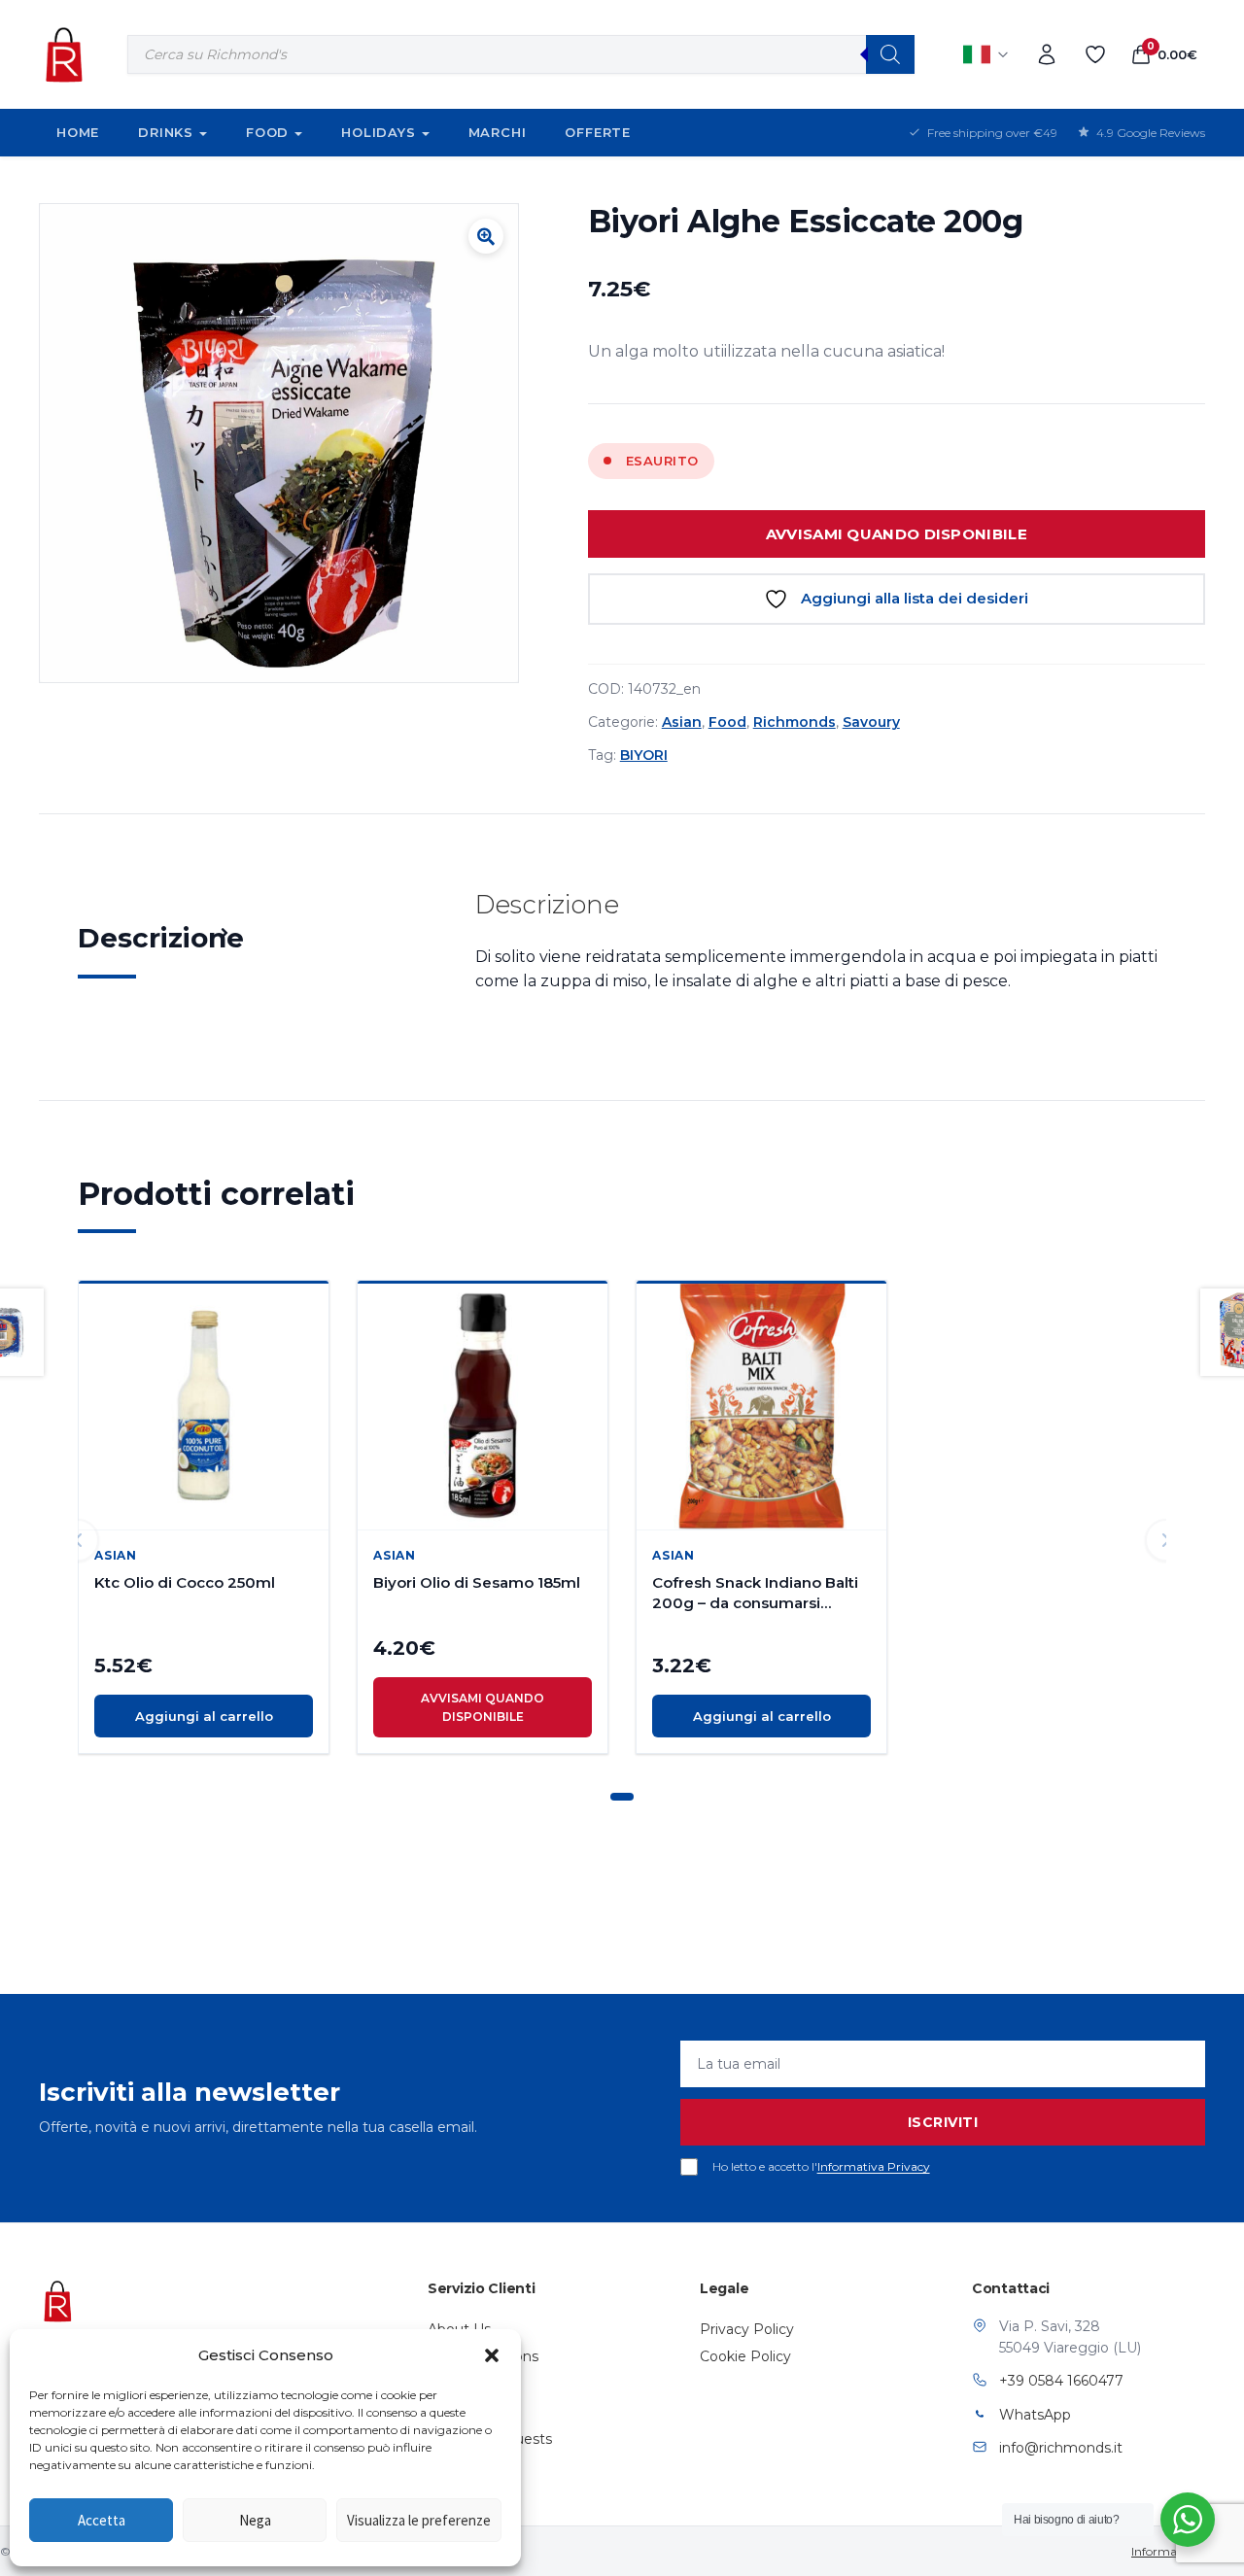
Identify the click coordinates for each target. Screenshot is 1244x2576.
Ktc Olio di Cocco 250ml (185, 1582)
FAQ (443, 2412)
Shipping (457, 2384)
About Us (459, 2329)
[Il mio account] (1047, 54)
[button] (492, 2355)
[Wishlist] (1095, 54)
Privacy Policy (747, 2329)
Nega (255, 2520)
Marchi (498, 132)
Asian (682, 722)
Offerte (598, 132)
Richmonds (795, 722)
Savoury (871, 722)
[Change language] (986, 54)
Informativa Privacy (874, 2166)
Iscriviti (943, 2122)
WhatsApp (1035, 2415)
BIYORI (644, 755)
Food (267, 132)
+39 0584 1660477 (1061, 2381)
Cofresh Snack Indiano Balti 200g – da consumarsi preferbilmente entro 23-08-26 (760, 1593)
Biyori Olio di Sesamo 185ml (477, 1582)
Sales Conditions (483, 2356)
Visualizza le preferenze (419, 2520)
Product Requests (490, 2439)
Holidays (378, 132)
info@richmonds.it (1061, 2448)
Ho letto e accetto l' (821, 2166)
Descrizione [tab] (161, 938)
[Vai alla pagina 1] (622, 1797)
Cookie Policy (745, 2356)
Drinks (166, 132)
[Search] (890, 54)
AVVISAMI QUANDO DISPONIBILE (897, 534)
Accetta (102, 2520)
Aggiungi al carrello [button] (204, 1716)
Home (78, 132)
